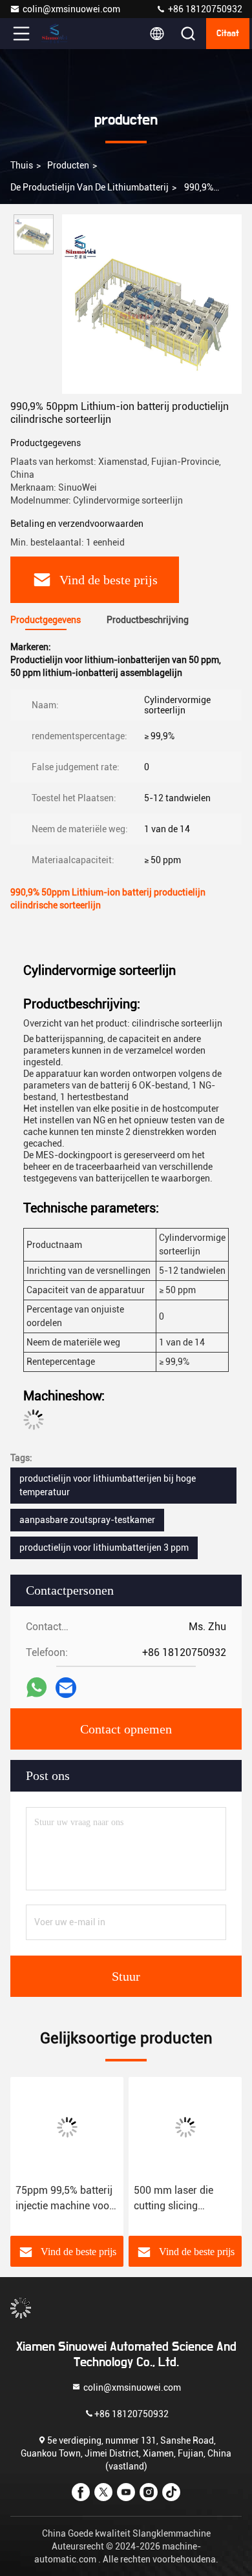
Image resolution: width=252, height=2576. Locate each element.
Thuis (22, 165)
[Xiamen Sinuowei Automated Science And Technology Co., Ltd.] (64, 34)
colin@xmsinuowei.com (71, 9)
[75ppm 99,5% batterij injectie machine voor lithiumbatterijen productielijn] (67, 2127)
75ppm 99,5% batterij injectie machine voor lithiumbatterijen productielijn (64, 2199)
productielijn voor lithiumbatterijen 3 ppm (104, 1548)
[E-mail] (66, 1688)
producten (68, 165)
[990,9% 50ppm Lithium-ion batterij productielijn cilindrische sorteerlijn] (152, 304)
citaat (228, 34)
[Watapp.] (37, 1688)
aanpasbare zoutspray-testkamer (87, 1520)
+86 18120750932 (204, 9)
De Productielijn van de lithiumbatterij (89, 187)
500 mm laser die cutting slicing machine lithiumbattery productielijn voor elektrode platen (174, 2199)
